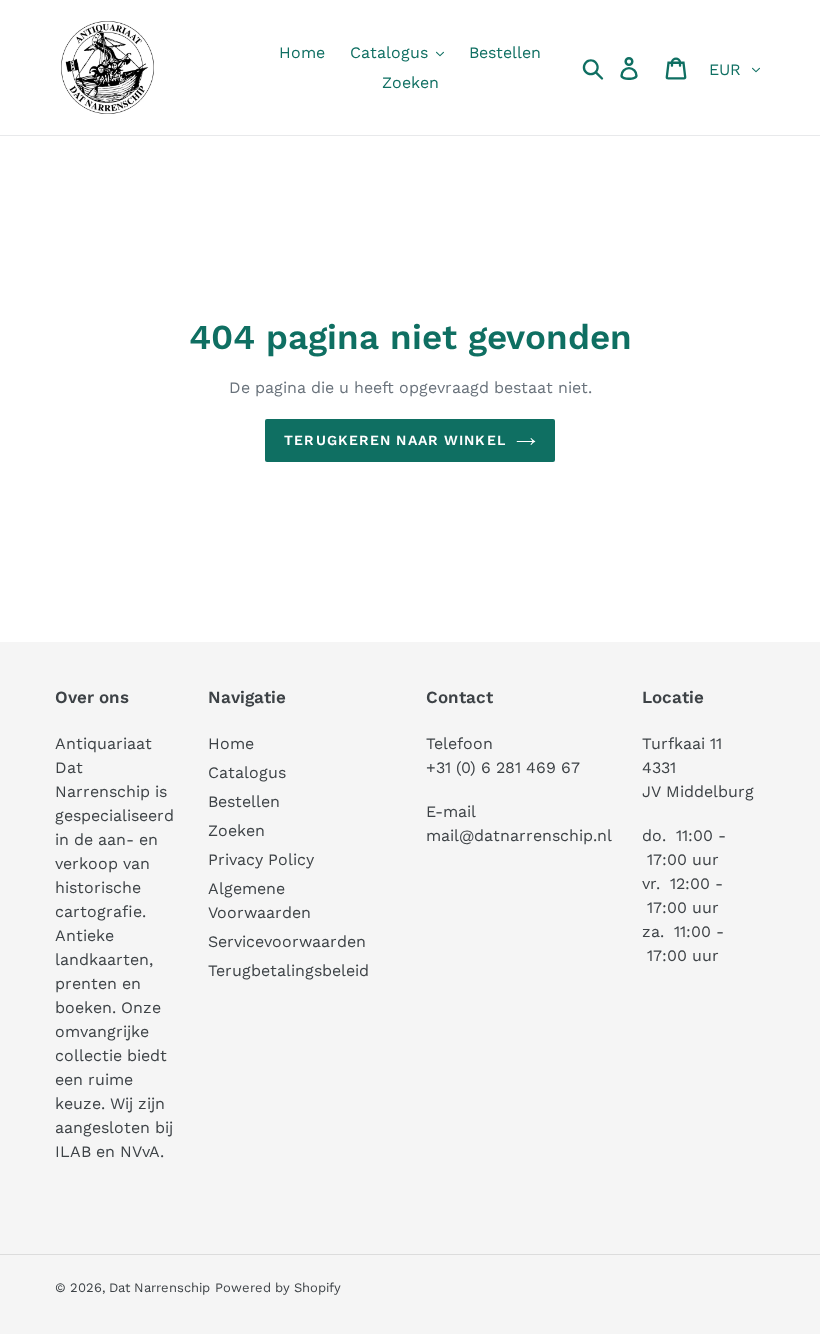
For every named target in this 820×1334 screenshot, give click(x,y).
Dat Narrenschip (159, 1287)
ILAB (73, 1151)
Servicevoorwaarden (287, 941)
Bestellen (244, 801)
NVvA (140, 1151)
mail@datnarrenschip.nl (519, 835)
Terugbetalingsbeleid (288, 970)
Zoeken (236, 830)
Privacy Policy (261, 859)
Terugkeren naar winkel (395, 440)
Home (231, 743)
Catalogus (247, 772)
